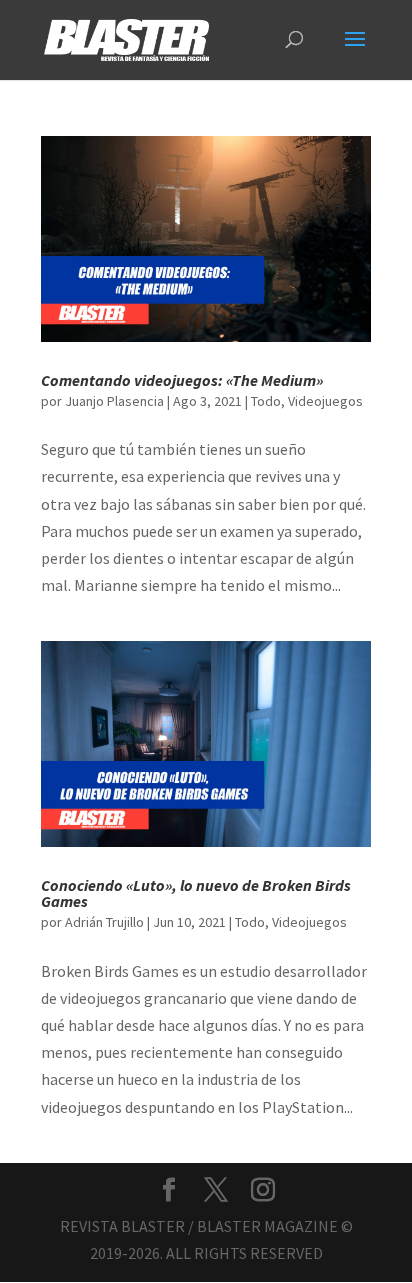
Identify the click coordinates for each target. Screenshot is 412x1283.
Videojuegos (325, 401)
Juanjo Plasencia (114, 401)
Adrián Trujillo (104, 922)
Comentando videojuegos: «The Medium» (182, 380)
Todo (266, 401)
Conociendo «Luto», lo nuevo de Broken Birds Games (196, 893)
